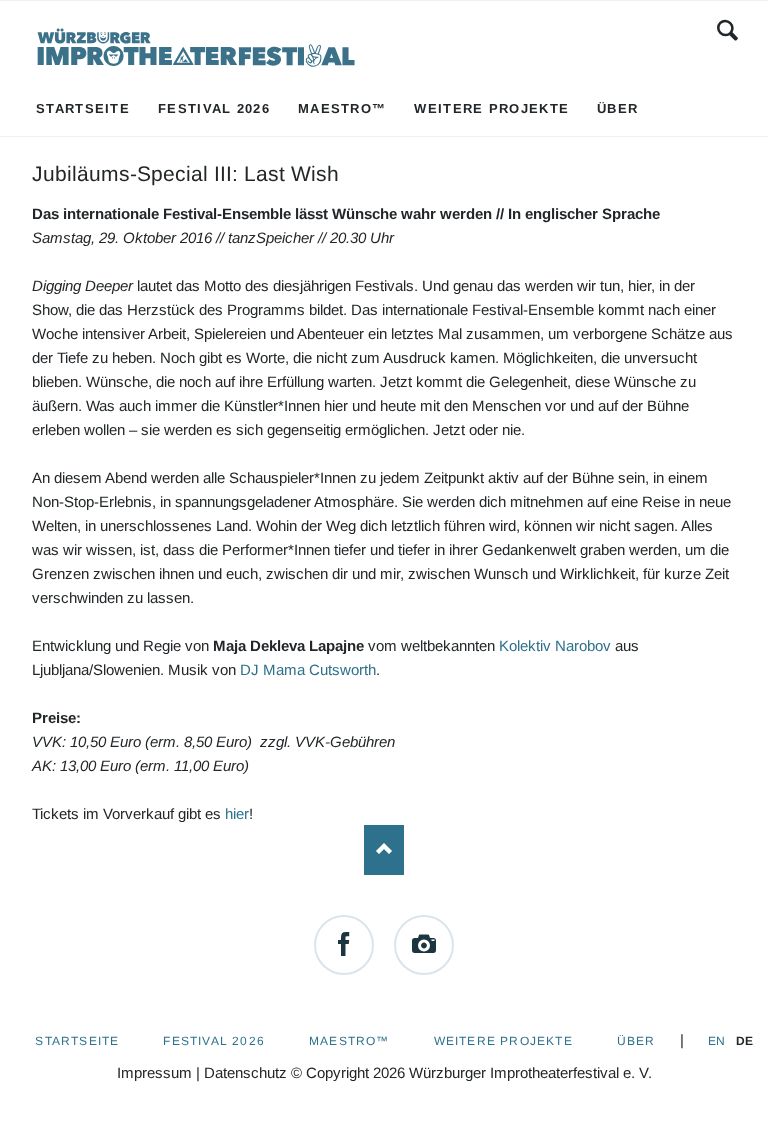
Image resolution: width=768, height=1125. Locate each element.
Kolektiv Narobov (555, 645)
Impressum (154, 1072)
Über (636, 1041)
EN (716, 1041)
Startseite (77, 1041)
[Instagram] (424, 945)
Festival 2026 (214, 1041)
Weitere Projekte (503, 1041)
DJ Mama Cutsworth (308, 669)
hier (237, 813)
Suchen (727, 30)
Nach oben (384, 850)
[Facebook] (344, 945)
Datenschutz (245, 1072)
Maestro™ (349, 1041)
